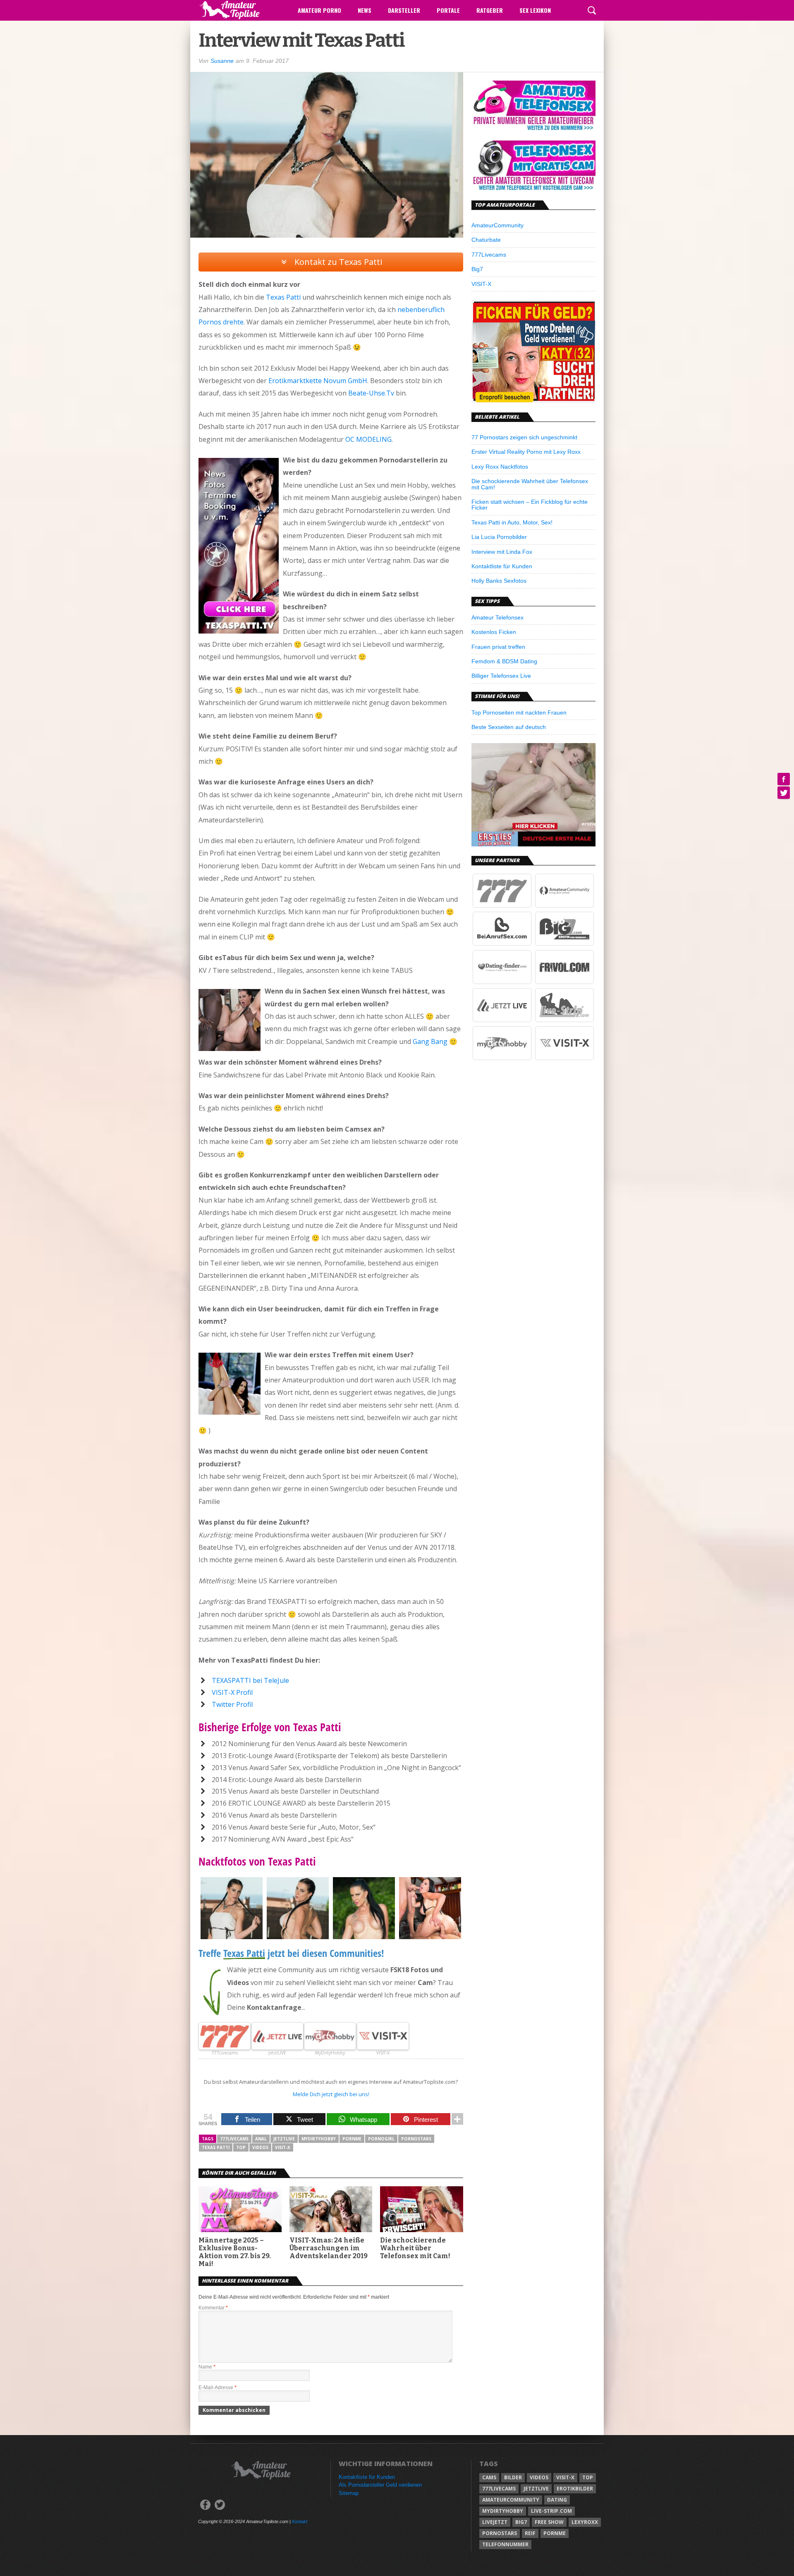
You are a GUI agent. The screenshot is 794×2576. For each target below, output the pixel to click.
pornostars (416, 2139)
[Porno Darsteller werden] (533, 401)
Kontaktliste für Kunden (502, 566)
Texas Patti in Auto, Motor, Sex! (512, 522)
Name (207, 2367)
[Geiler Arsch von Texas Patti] (298, 1937)
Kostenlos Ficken (494, 632)
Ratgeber (490, 10)
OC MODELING (368, 439)
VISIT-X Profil (232, 1692)
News (365, 10)
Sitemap (349, 2493)
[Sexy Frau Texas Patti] (232, 1937)
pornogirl (381, 2139)
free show (549, 2522)
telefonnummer (505, 2544)
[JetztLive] (502, 1020)
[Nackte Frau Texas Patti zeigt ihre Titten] (364, 1937)
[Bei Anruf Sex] (502, 944)
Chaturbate (486, 240)
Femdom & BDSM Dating (504, 661)
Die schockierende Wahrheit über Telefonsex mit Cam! (415, 2248)
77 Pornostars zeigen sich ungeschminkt (524, 437)
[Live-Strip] (564, 1020)
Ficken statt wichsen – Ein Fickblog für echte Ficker (530, 505)
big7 (521, 2522)
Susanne (222, 61)
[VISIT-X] (564, 1058)
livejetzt (495, 2522)
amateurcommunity (511, 2500)
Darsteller (404, 10)
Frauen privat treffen (498, 647)
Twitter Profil (232, 1704)
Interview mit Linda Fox (502, 552)
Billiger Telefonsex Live (501, 676)
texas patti (216, 2147)
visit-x (283, 2147)
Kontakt (300, 2521)
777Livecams (489, 255)
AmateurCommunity (497, 225)
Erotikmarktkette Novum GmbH (318, 381)
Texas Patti (283, 297)
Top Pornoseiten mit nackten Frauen (519, 713)
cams (489, 2477)
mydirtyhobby (319, 2139)
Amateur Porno (319, 10)
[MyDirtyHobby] (502, 1058)
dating (557, 2500)
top (241, 2147)
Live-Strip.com (551, 2511)
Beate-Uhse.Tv (371, 393)
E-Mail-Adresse (218, 2388)
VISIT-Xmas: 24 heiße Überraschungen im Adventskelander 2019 (329, 2248)
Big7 (477, 269)
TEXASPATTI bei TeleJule (250, 1680)
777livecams (234, 2139)
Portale (448, 10)
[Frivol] (564, 982)
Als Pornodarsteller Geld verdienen (380, 2485)
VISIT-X (481, 284)
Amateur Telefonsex (497, 617)
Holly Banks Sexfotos (499, 581)
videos (260, 2147)
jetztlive (284, 2139)
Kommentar (213, 2308)
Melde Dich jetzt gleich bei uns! (331, 2094)
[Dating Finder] (502, 982)
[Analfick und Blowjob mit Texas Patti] (430, 1937)
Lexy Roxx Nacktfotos (500, 467)
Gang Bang (430, 1041)
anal (261, 2139)
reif (530, 2533)
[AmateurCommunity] (564, 906)
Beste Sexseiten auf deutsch (509, 727)
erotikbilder (575, 2489)
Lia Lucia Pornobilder (499, 537)
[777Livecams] (502, 906)
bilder (513, 2477)
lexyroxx (585, 2522)
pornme (352, 2139)
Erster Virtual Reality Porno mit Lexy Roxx (526, 452)
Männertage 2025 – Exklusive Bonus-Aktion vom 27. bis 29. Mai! (235, 2252)
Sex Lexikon (535, 10)
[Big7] (564, 944)
